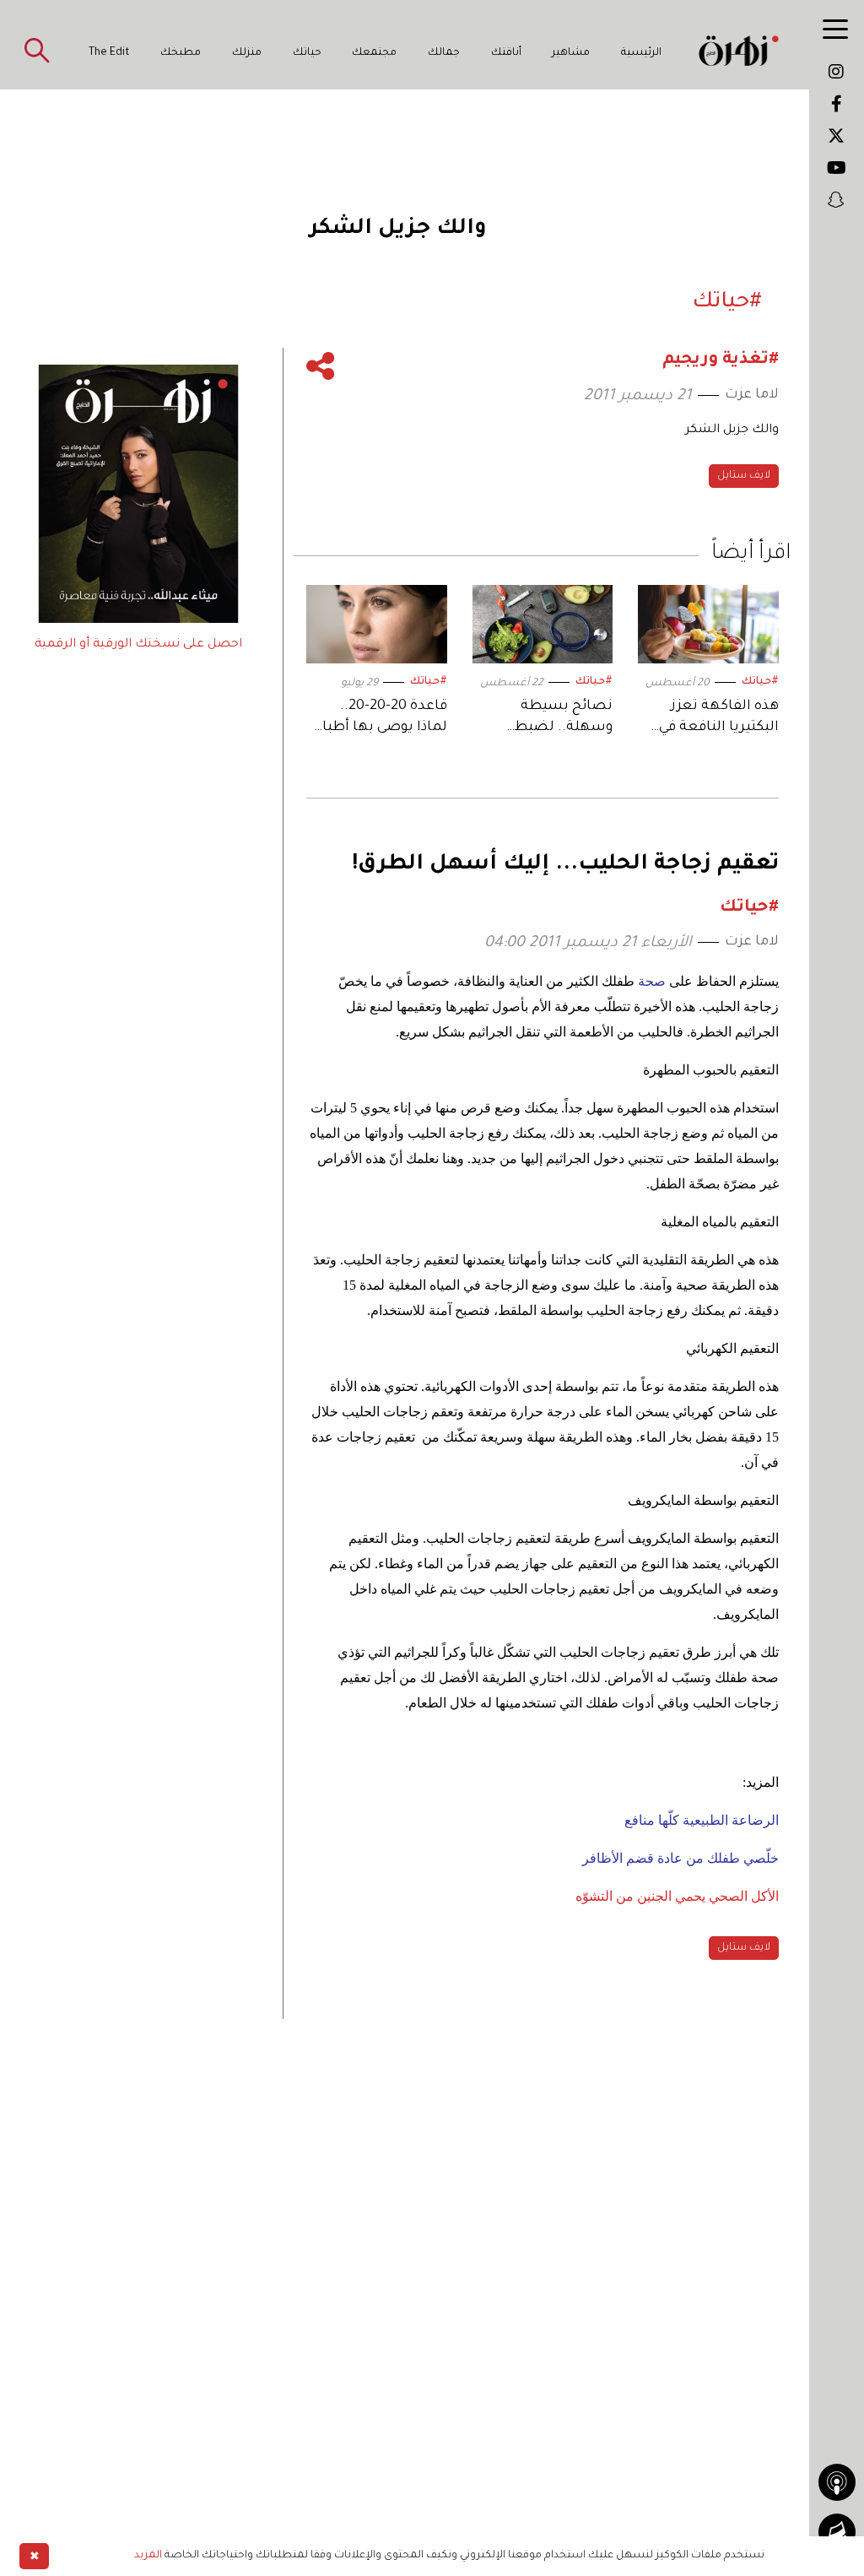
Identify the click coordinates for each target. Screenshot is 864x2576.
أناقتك (506, 53)
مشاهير (571, 53)
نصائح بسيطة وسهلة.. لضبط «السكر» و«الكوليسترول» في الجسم (551, 719)
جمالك (444, 53)
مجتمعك (374, 53)
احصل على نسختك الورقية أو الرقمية (138, 645)
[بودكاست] (837, 2482)
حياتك (307, 53)
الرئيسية (641, 53)
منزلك (247, 53)
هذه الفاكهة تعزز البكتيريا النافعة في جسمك (718, 719)
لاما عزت (752, 395)
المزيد (148, 2556)
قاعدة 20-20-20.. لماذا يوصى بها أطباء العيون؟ (381, 719)
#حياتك (760, 682)
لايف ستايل (744, 476)
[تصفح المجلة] (837, 2532)
